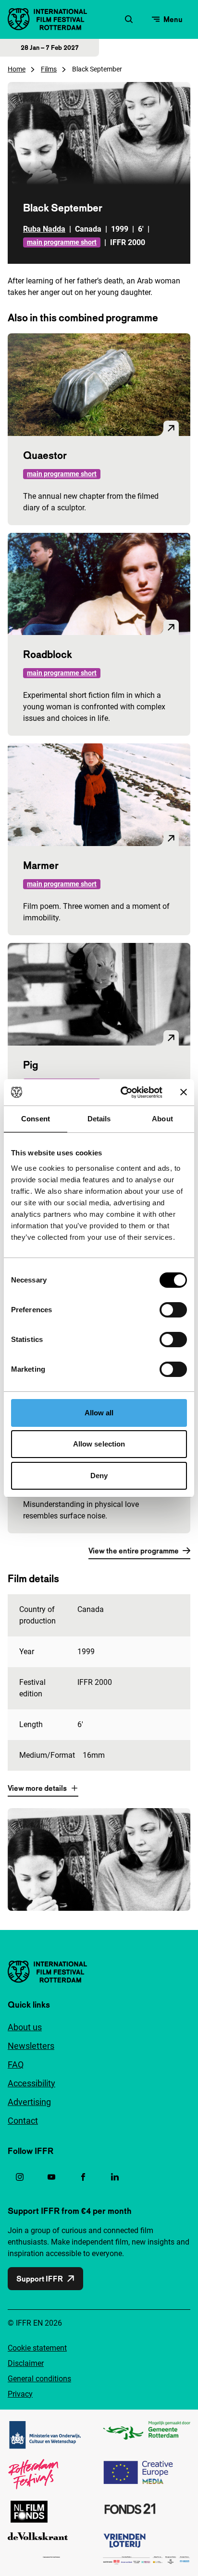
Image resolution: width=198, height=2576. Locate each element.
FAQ (16, 2064)
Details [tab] (99, 1119)
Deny (99, 1476)
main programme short (62, 242)
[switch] (173, 1310)
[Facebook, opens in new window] (83, 2177)
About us (25, 2027)
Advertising (29, 2102)
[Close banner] (184, 1092)
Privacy (20, 2394)
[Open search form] (129, 19)
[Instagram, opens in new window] (20, 2177)
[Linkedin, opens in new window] (115, 2177)
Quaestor (45, 455)
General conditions (39, 2379)
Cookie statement (37, 2348)
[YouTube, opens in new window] (51, 2177)
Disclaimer (26, 2363)
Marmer (41, 865)
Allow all (99, 1413)
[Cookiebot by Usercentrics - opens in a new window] (123, 1093)
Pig (31, 1065)
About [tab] (162, 1119)
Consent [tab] (36, 1119)
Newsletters (31, 2046)
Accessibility (31, 2083)
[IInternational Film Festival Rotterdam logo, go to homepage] (47, 19)
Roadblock (48, 654)
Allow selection (99, 1444)
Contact (23, 2121)
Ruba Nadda (44, 229)
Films (49, 69)
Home (17, 69)
